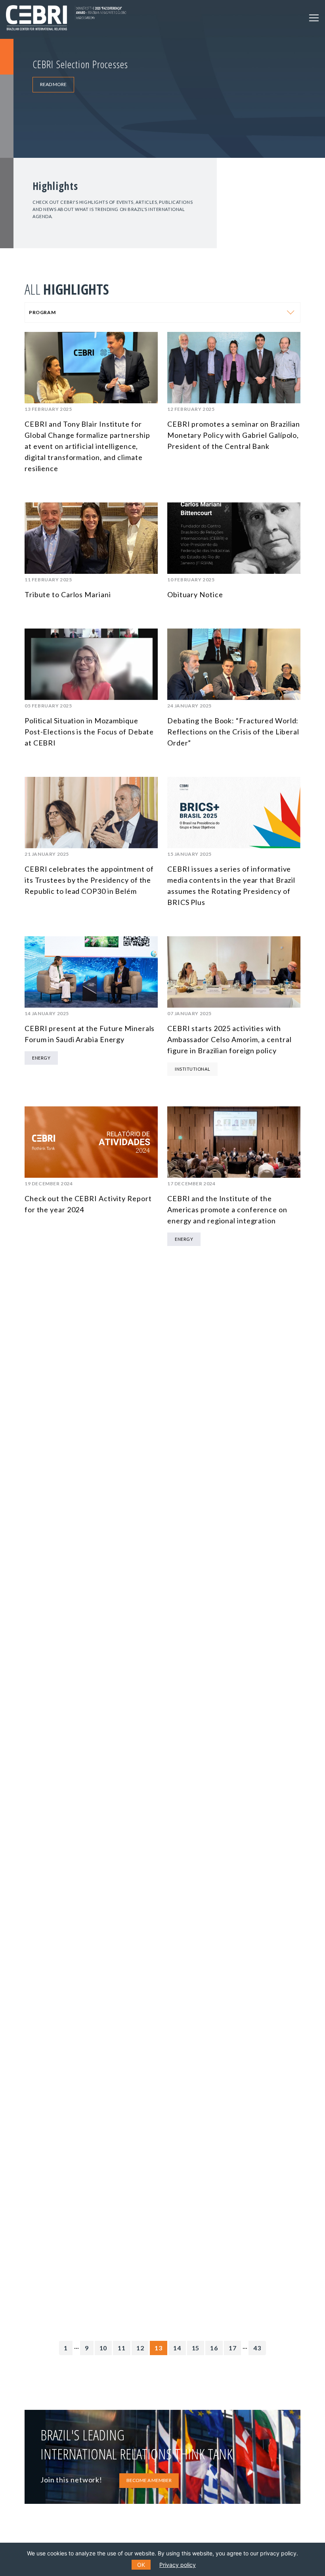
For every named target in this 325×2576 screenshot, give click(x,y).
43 (257, 2348)
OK (141, 2565)
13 (159, 2348)
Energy (41, 1058)
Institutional (192, 1069)
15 (196, 2348)
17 (233, 2348)
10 (103, 2348)
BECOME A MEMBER (149, 2480)
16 (214, 2348)
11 (122, 2348)
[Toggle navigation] (314, 18)
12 (140, 2348)
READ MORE (53, 84)
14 (177, 2348)
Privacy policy (178, 2565)
